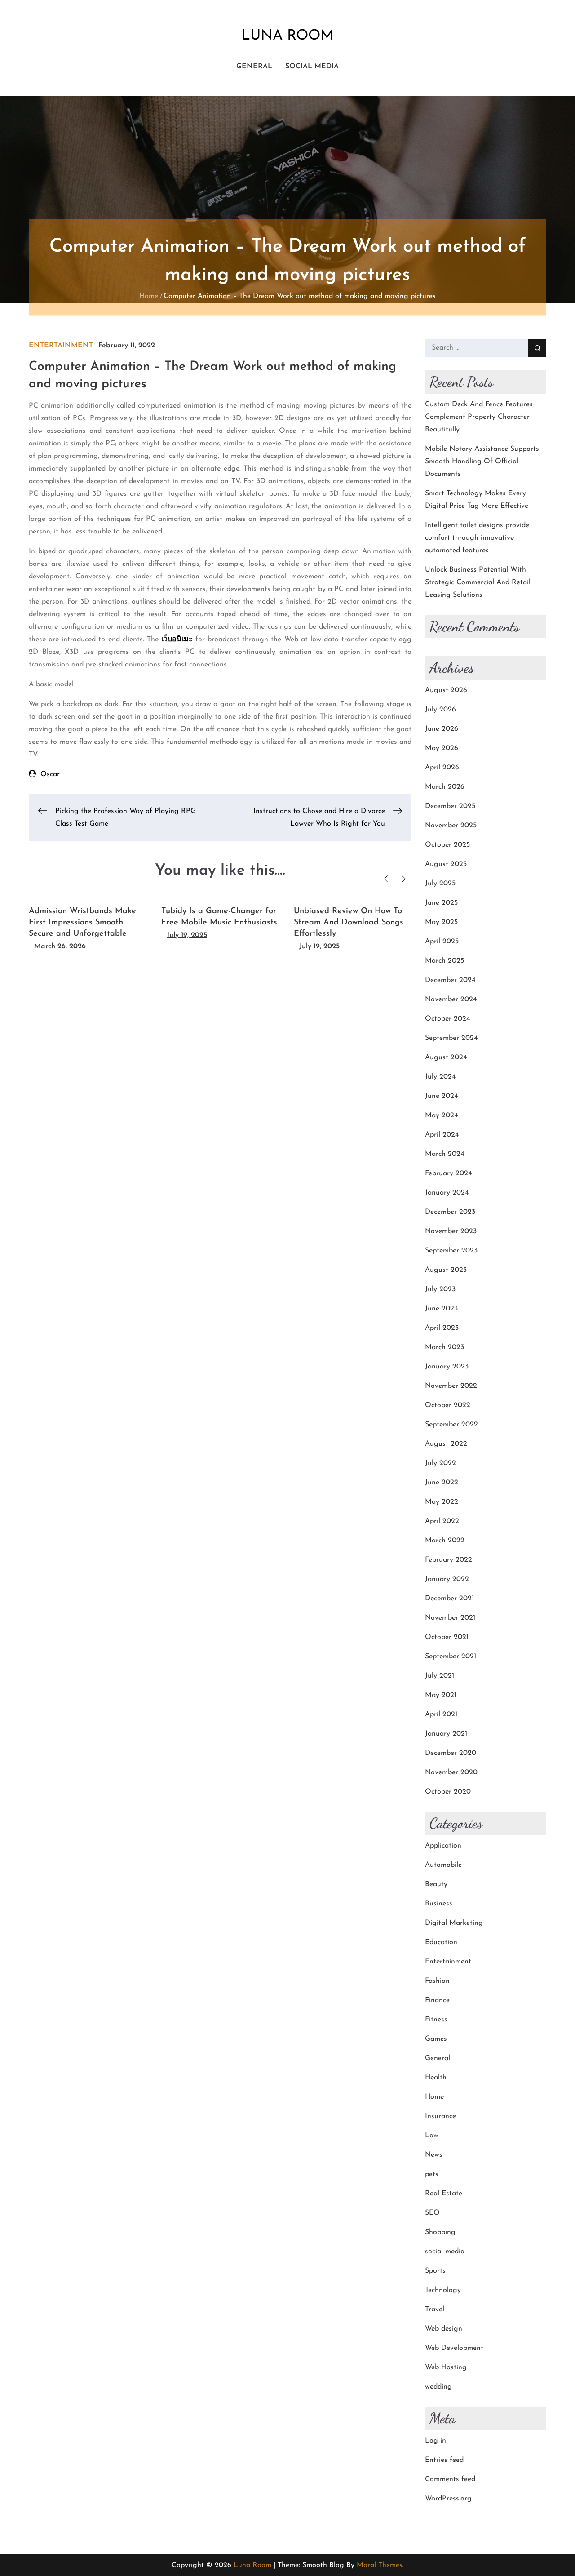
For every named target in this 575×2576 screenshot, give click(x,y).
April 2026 (442, 768)
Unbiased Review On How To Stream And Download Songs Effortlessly (349, 923)
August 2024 (446, 1057)
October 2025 (447, 845)
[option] (88, 925)
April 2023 (442, 1328)
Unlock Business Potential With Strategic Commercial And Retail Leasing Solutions (478, 582)
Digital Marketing (454, 1923)
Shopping (440, 2232)
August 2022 (446, 1444)
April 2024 (442, 1135)
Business (439, 1904)
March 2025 (445, 961)
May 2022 (442, 1502)
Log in (436, 2441)
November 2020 (451, 1772)
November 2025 (451, 826)
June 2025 (441, 903)
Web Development (454, 2348)
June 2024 (442, 1096)
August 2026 (446, 690)
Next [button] (404, 879)
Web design (444, 2329)
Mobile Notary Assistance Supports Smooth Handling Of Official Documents (482, 462)
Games (436, 2039)
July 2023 (440, 1289)
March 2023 (445, 1347)
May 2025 (441, 922)
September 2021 (451, 1657)
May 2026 (442, 748)
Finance (437, 2000)
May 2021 (441, 1695)
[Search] (537, 348)
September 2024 (451, 1038)
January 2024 (447, 1193)
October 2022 (448, 1405)
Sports (435, 2271)
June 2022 (442, 1483)
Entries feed (444, 2460)
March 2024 (445, 1154)
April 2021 (441, 1714)
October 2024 (448, 1019)
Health (436, 2078)
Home (434, 2097)
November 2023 (451, 1231)
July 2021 (440, 1676)
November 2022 (451, 1386)
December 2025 (450, 806)
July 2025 (440, 884)
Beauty (436, 1884)
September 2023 (451, 1251)
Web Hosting (446, 2367)
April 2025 (442, 942)
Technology (443, 2290)
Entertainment (61, 346)
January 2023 (447, 1367)
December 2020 (451, 1753)
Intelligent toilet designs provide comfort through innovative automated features (477, 538)
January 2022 (447, 1579)
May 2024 (442, 1115)
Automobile (443, 1865)
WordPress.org (448, 2499)
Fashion (437, 1981)
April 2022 (442, 1521)
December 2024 (450, 980)
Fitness (436, 2020)
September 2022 (451, 1425)
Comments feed (450, 2479)
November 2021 (450, 1618)
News (434, 2155)
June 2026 (442, 729)
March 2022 (445, 1541)
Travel (435, 2310)
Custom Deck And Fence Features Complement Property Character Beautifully (479, 417)
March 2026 (445, 787)
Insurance (440, 2116)
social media (312, 67)
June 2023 (441, 1309)
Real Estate (444, 2194)
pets (432, 2174)
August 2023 (446, 1270)
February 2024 (449, 1173)
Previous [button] (386, 879)
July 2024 (440, 1077)
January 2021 (446, 1734)
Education (441, 1942)
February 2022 (449, 1560)
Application (443, 1846)
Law (432, 2136)
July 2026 (440, 710)
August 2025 (446, 864)
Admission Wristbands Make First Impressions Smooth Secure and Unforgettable (82, 923)
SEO (432, 2213)
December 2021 (449, 1599)
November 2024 (451, 999)
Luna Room (287, 36)
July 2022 (440, 1463)
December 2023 (450, 1212)
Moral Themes (380, 2565)
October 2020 (448, 1792)
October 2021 (447, 1637)
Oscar (50, 774)
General (254, 67)
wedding (438, 2387)
